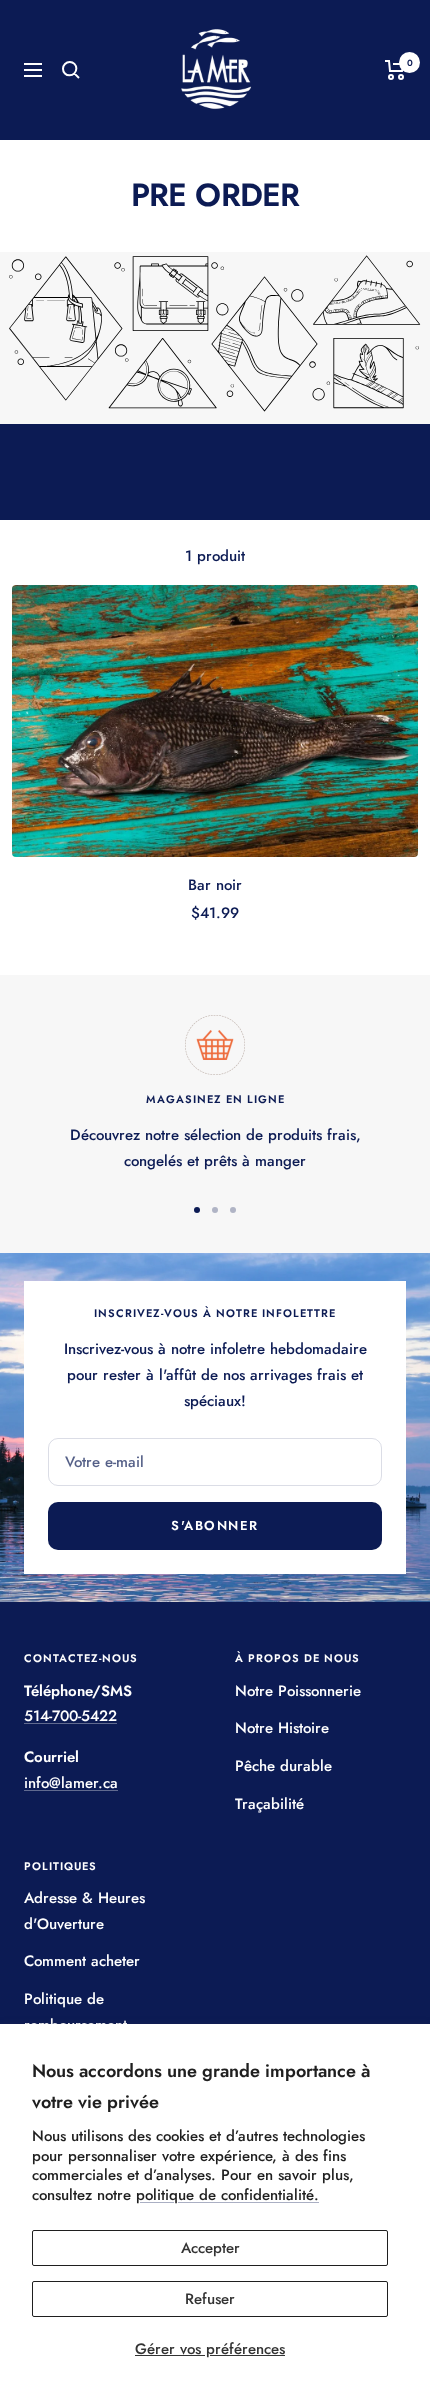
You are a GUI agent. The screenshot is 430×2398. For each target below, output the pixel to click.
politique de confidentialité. (227, 2195)
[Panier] (395, 70)
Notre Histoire (282, 1728)
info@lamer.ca (71, 1783)
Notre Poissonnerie (298, 1691)
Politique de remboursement (75, 2012)
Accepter (210, 2248)
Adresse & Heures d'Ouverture (84, 1911)
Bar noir (215, 885)
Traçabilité (269, 1804)
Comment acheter (82, 1961)
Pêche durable (283, 1766)
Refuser (210, 2299)
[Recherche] (71, 70)
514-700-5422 (70, 1716)
